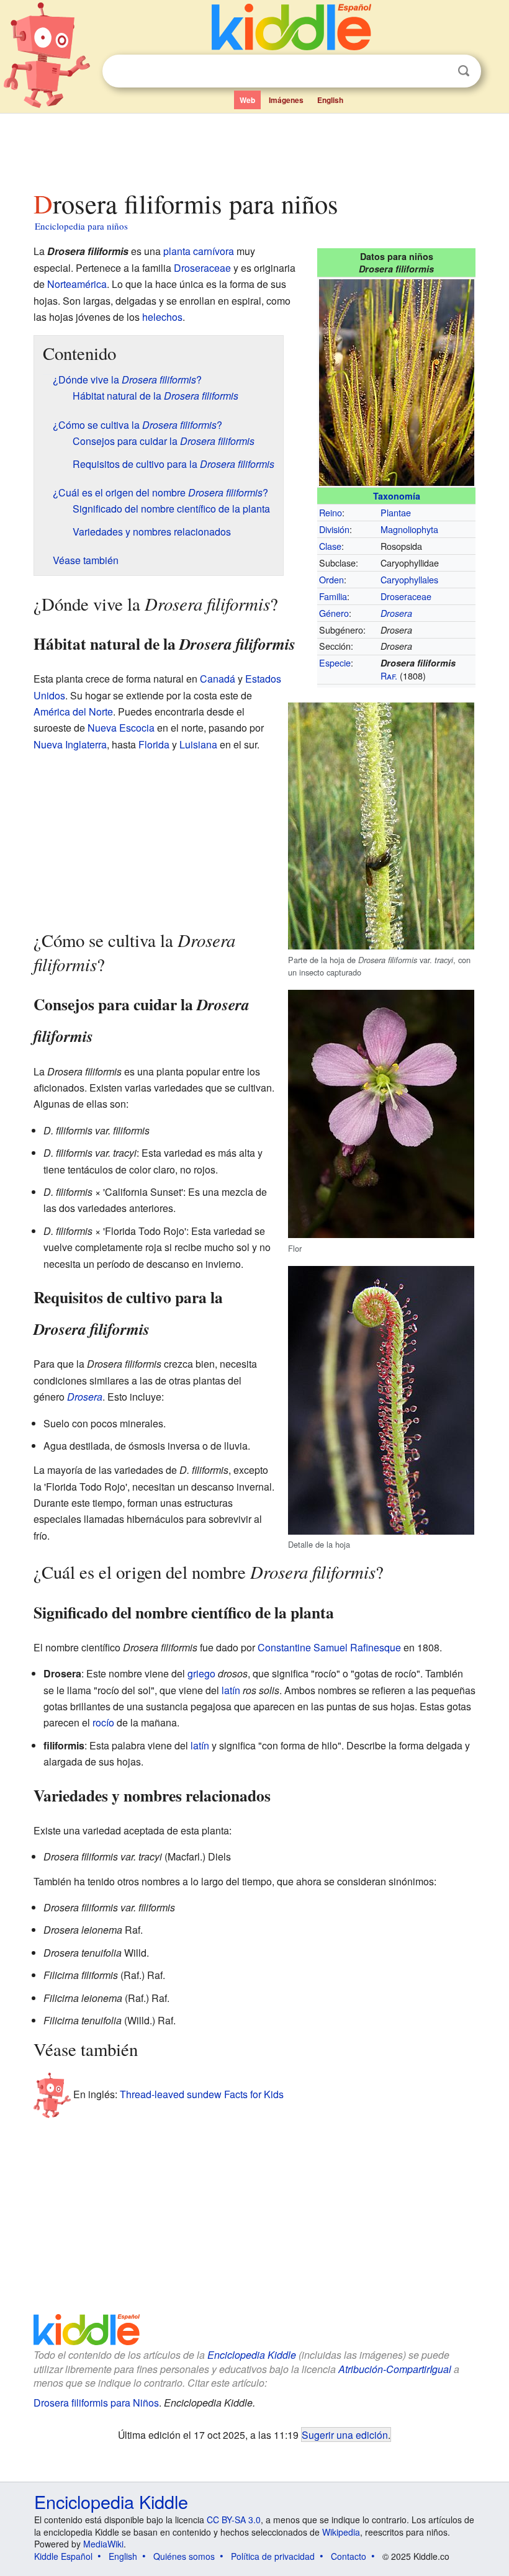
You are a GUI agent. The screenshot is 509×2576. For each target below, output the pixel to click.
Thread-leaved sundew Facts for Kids (202, 2094)
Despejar (438, 71)
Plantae (396, 512)
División (334, 529)
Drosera (396, 613)
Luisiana (198, 744)
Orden (331, 579)
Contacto (349, 2556)
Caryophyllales (409, 579)
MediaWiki (103, 2544)
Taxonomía (397, 496)
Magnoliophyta (409, 529)
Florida (154, 744)
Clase (330, 546)
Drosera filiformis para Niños (96, 2403)
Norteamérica (77, 284)
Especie (335, 662)
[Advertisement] (255, 148)
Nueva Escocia (121, 728)
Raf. (389, 675)
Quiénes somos (184, 2556)
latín (231, 1690)
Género (334, 613)
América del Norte (73, 711)
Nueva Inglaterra (70, 744)
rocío (103, 1722)
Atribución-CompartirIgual (395, 2369)
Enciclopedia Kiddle (252, 2355)
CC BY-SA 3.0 (234, 2520)
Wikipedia (341, 2532)
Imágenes (286, 100)
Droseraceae (406, 596)
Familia (333, 596)
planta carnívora (199, 251)
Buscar (464, 71)
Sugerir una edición (345, 2435)
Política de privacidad (273, 2556)
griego (201, 1673)
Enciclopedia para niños (81, 226)
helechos (162, 317)
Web (247, 100)
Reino (331, 512)
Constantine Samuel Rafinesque (329, 1647)
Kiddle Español (63, 2556)
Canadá (218, 679)
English (330, 100)
